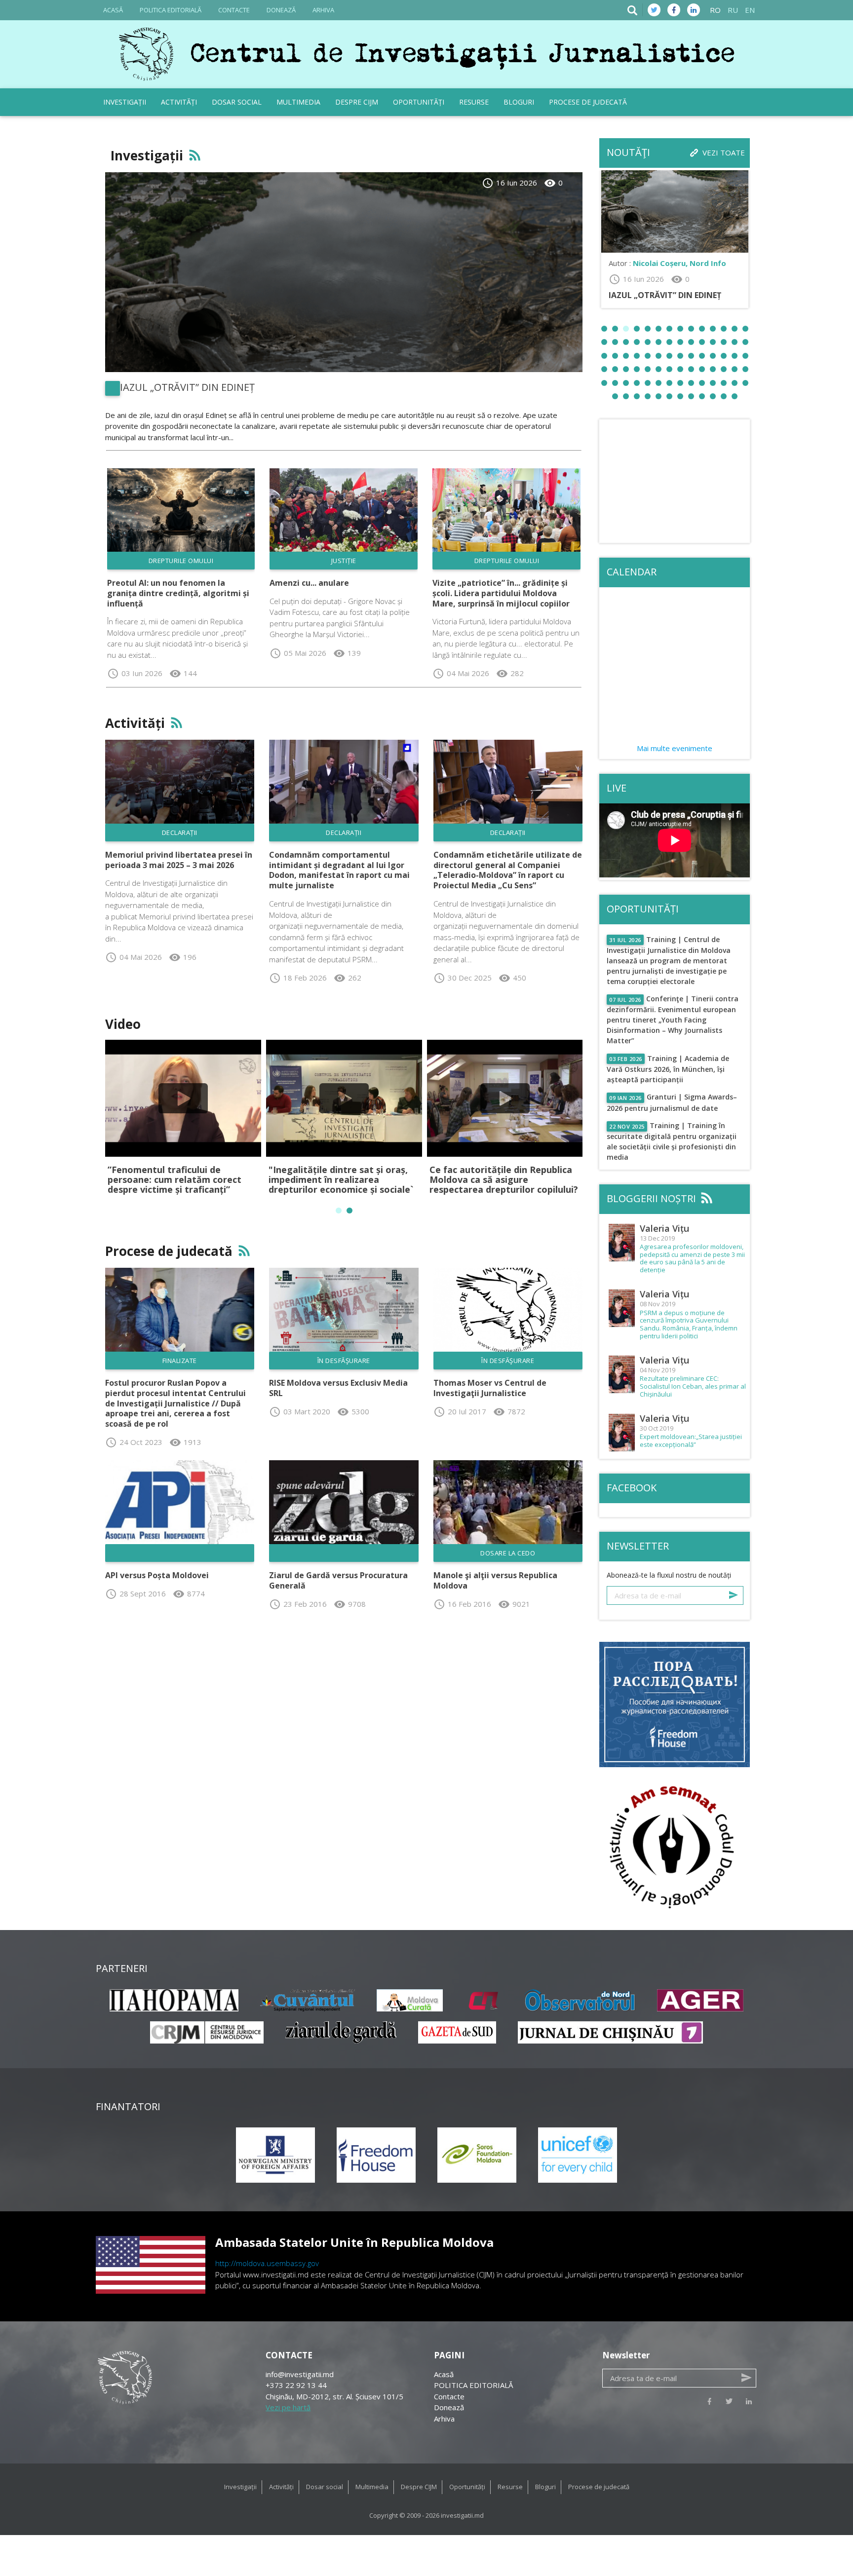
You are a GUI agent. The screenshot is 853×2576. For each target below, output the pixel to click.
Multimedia (298, 102)
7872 (509, 1411)
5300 (353, 1411)
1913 (185, 1442)
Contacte (234, 10)
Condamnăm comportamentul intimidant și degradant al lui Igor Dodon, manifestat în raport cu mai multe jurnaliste (339, 870)
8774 (189, 1593)
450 (512, 978)
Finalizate (180, 1361)
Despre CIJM (357, 102)
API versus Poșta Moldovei (157, 1575)
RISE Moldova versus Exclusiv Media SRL (338, 1388)
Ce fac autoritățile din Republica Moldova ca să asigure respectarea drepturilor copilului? (504, 1179)
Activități (179, 102)
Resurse (474, 102)
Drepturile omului (181, 561)
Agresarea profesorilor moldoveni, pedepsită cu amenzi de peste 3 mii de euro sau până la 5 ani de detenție (692, 1258)
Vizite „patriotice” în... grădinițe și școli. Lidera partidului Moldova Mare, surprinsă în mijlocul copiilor (501, 593)
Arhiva (323, 10)
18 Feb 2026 (298, 978)
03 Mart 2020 (300, 1411)
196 (183, 957)
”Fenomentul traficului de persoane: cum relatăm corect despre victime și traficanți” (174, 1179)
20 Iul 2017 (460, 1411)
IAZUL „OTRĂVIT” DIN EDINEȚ (187, 387)
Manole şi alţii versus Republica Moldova (495, 1580)
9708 (350, 1604)
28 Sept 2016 (136, 1593)
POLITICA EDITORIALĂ (171, 10)
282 (510, 673)
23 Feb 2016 (298, 1604)
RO (715, 10)
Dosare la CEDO (508, 1553)
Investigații (125, 102)
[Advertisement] (675, 481)
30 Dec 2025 (463, 978)
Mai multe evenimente (675, 748)
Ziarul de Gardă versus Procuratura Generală (338, 1580)
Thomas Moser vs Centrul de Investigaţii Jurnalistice (490, 1388)
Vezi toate (724, 152)
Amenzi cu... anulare (309, 583)
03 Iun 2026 (135, 673)
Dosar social (237, 102)
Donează (281, 10)
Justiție (344, 561)
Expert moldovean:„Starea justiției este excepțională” (691, 1441)
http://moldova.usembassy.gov (267, 2263)
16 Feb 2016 (462, 1604)
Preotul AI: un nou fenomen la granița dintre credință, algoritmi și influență (178, 593)
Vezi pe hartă (288, 2407)
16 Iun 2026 (509, 183)
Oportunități (419, 102)
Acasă (113, 10)
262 (348, 978)
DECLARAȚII (180, 833)
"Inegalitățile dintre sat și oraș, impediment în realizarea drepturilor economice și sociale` (341, 1179)
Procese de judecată (588, 102)
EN (750, 10)
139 (347, 653)
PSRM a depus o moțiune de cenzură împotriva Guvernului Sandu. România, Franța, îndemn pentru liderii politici (689, 1325)
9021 (514, 1604)
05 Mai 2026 (298, 653)
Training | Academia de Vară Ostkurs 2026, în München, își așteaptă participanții (668, 1069)
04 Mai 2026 (461, 673)
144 (183, 673)
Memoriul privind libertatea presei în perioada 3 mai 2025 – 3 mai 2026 (179, 860)
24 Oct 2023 (134, 1442)
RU (733, 10)
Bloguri (519, 102)
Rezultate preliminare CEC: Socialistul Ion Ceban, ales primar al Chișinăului (693, 1386)
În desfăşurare (344, 1361)
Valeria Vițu (664, 1228)
